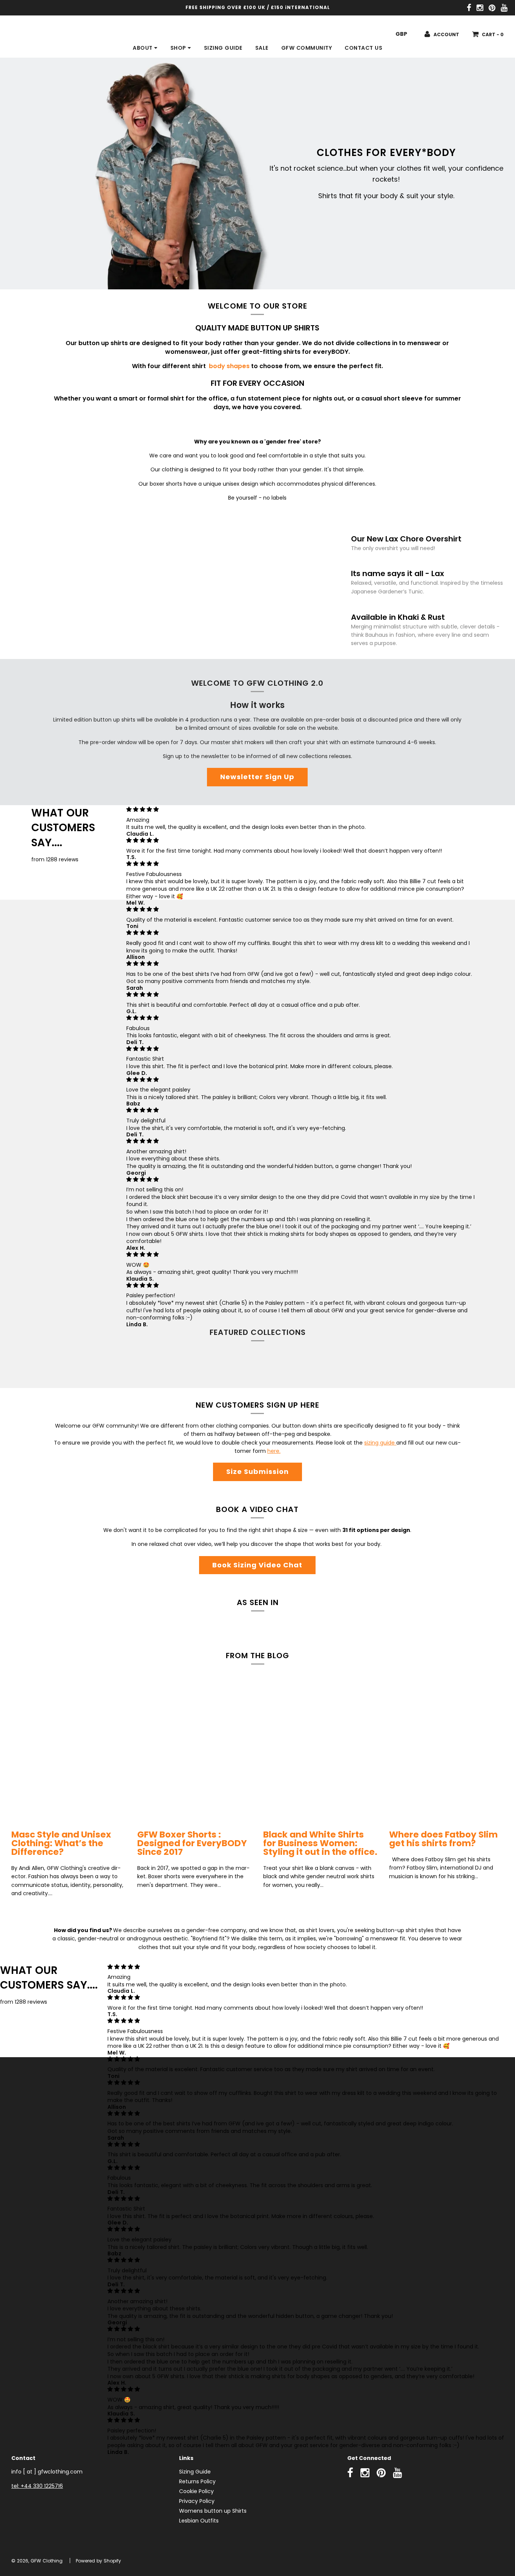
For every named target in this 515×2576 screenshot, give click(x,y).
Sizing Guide (195, 2472)
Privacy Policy (197, 2501)
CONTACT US (363, 48)
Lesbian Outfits (199, 2521)
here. (274, 1451)
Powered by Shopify (98, 2561)
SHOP (179, 48)
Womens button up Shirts (213, 2511)
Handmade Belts (69, 1365)
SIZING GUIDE (223, 48)
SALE (262, 48)
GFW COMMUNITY (307, 48)
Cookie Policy (196, 2491)
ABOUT (143, 48)
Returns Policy (197, 2481)
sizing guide (380, 1443)
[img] (303, 809)
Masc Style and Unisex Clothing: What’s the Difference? (61, 1843)
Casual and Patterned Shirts (195, 1365)
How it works (257, 705)
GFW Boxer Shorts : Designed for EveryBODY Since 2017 (192, 1843)
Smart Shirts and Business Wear (446, 1365)
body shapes (230, 366)
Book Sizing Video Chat (257, 1565)
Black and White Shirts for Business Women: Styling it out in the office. (320, 1843)
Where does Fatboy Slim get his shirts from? (443, 1839)
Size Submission (257, 1471)
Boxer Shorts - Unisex (320, 1365)
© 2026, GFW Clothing (37, 2561)
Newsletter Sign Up (257, 777)
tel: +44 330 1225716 (37, 2486)
